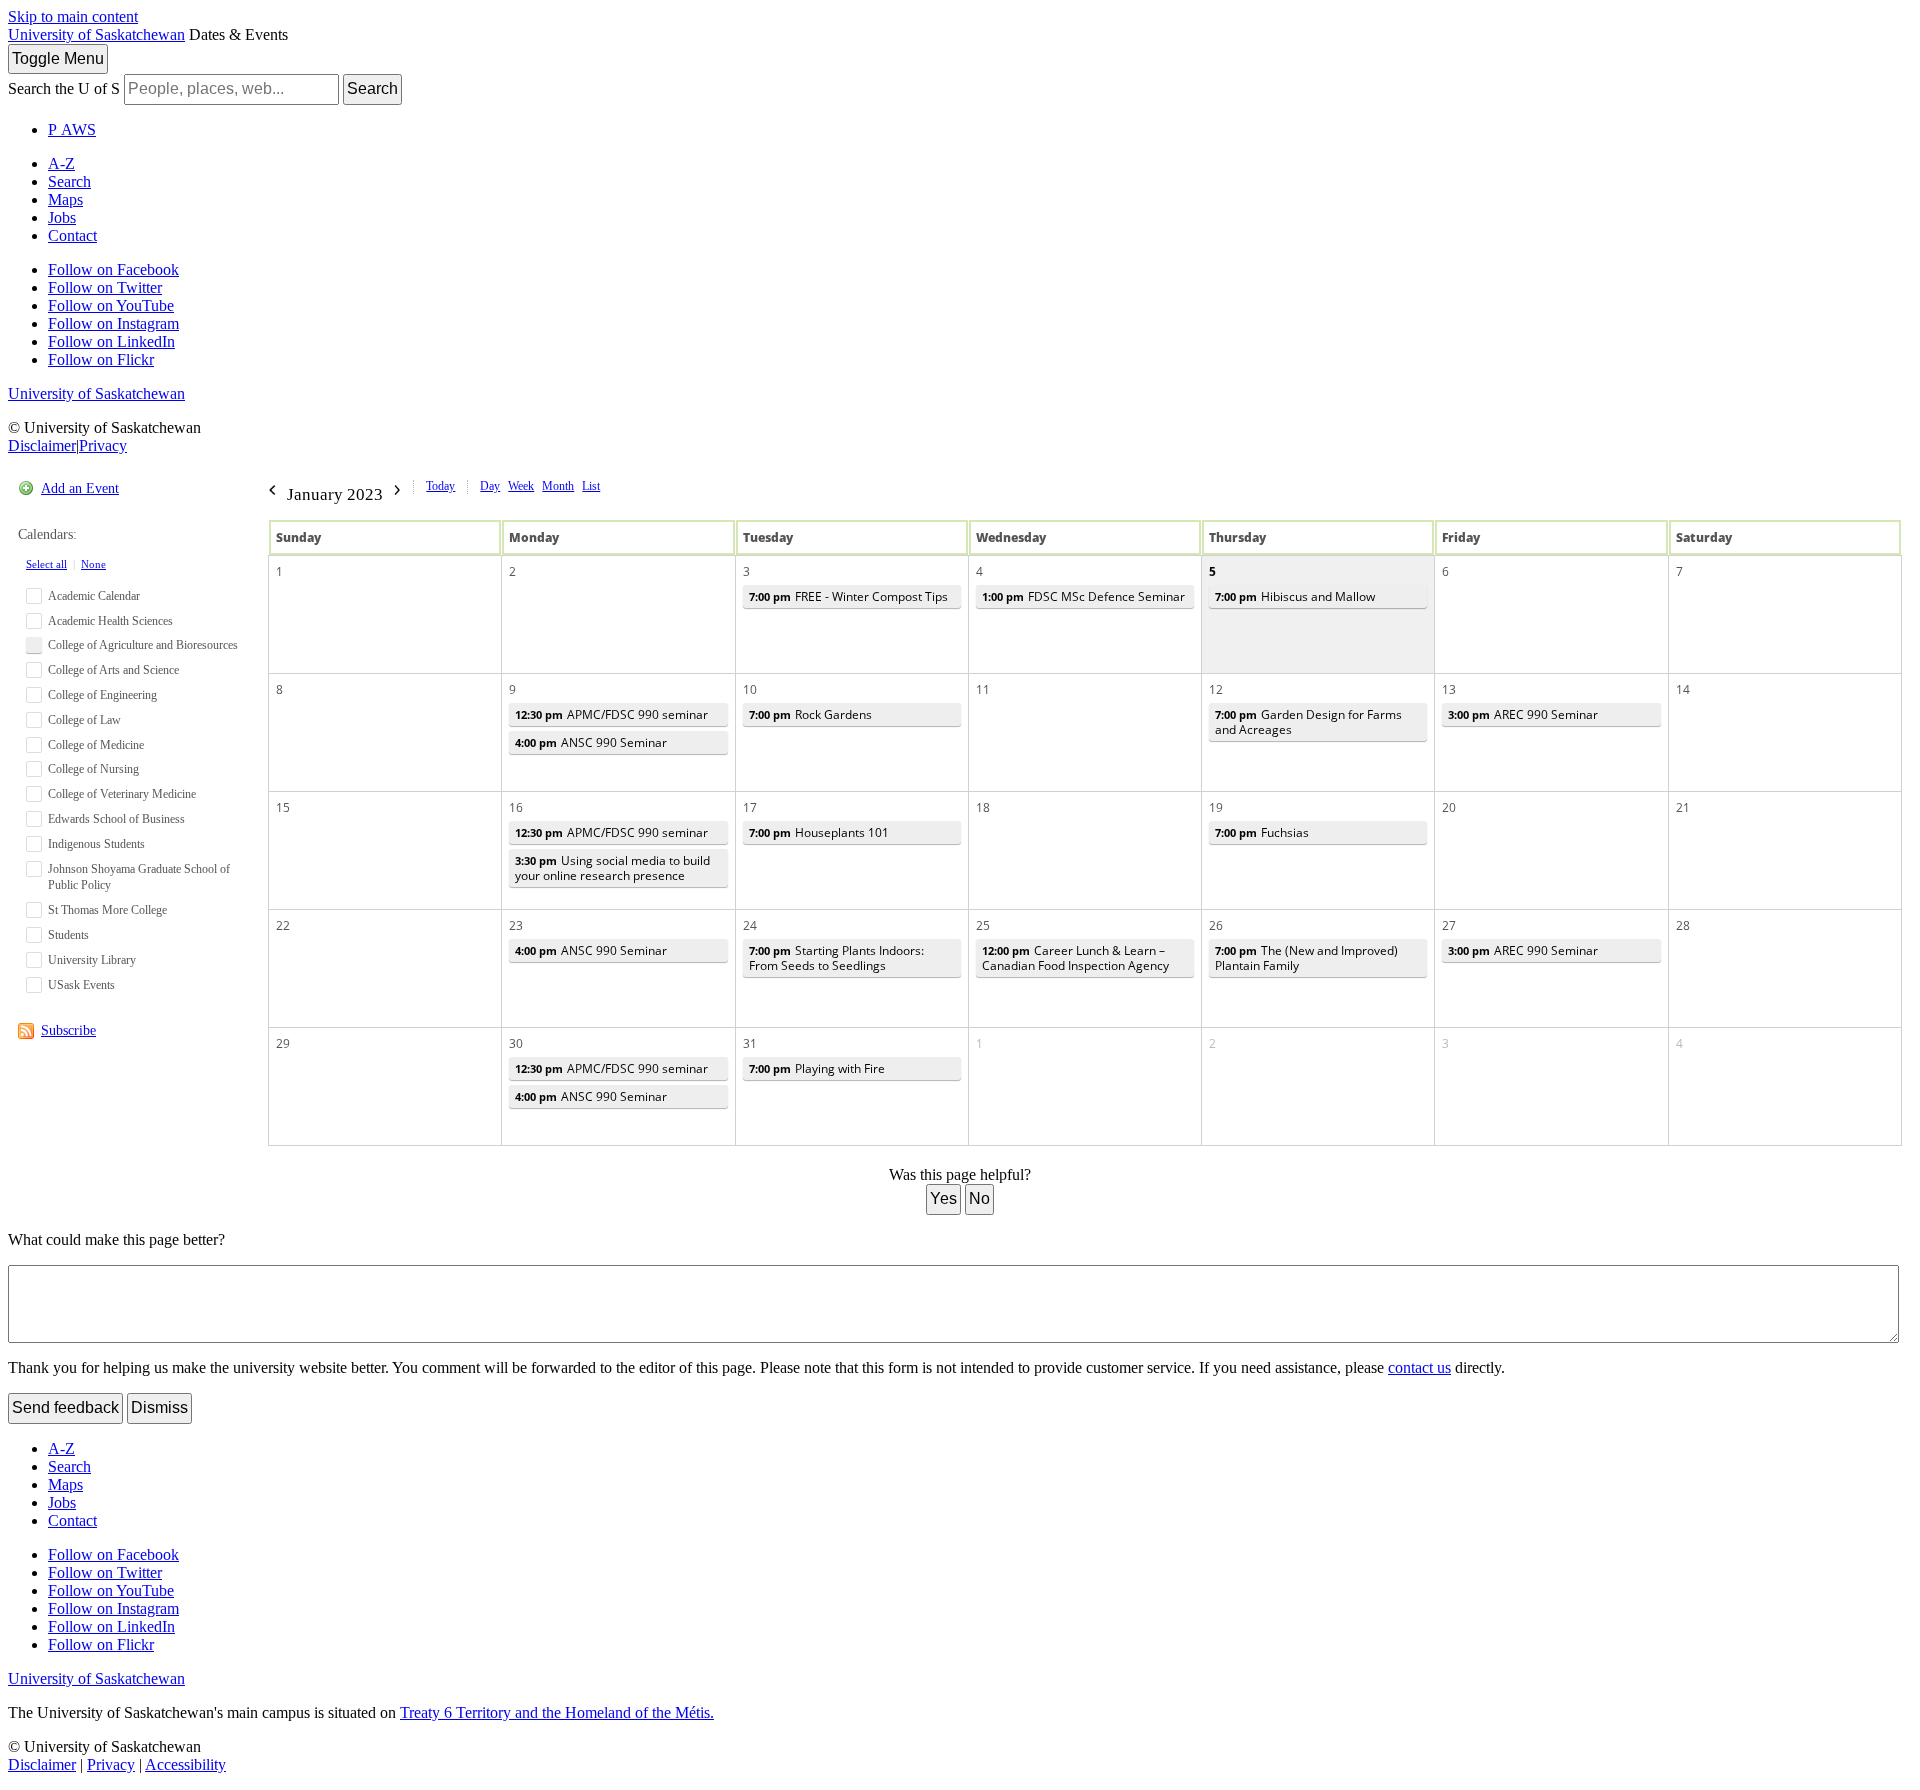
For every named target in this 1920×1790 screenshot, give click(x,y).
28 (1683, 925)
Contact (72, 235)
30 (516, 1043)
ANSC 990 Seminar (591, 742)
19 (1216, 807)
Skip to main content (73, 16)
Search (372, 88)
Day (490, 486)
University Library (92, 960)
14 (1683, 689)
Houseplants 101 (819, 832)
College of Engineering (102, 695)
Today (440, 486)
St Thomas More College (107, 910)
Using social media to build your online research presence (612, 868)
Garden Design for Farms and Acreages (1308, 722)
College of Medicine (96, 745)
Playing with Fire (817, 1068)
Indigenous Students (96, 844)
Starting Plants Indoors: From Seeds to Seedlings (836, 958)
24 (750, 925)
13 (1449, 689)
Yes (943, 1198)
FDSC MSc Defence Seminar (1083, 596)
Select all (46, 564)
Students (68, 935)
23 (516, 925)
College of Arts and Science (113, 670)
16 (516, 807)
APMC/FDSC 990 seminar (611, 714)
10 (750, 689)
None (93, 564)
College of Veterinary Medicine (122, 794)
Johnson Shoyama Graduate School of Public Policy (139, 877)
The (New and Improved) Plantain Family (1306, 958)
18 (983, 807)
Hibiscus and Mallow (1295, 596)
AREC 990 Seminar (1523, 714)
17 (750, 807)
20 (1449, 807)
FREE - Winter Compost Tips (848, 596)
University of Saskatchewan (96, 34)
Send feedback (65, 1407)
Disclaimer (42, 445)
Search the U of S (64, 88)
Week (521, 486)
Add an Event (80, 488)
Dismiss (159, 1407)
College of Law (84, 720)
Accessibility (185, 1764)
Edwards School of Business (116, 819)
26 (1216, 925)
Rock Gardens (810, 714)
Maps (65, 199)
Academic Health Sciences (110, 621)
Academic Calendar (94, 596)
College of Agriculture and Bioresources (143, 645)
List (591, 486)
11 (983, 689)
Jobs (62, 217)
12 (1216, 689)
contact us (1419, 1367)
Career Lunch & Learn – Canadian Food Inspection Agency (1075, 958)
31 (750, 1043)
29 (283, 1043)
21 (1683, 807)
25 (983, 925)
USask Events (81, 985)
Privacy (103, 445)
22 (283, 925)
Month (558, 486)
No (979, 1198)
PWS (72, 129)
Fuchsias (1262, 832)
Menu (58, 58)
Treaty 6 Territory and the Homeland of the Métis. (557, 1712)
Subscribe (68, 1030)
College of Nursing (93, 769)
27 (1449, 925)
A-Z (61, 163)
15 (283, 807)
